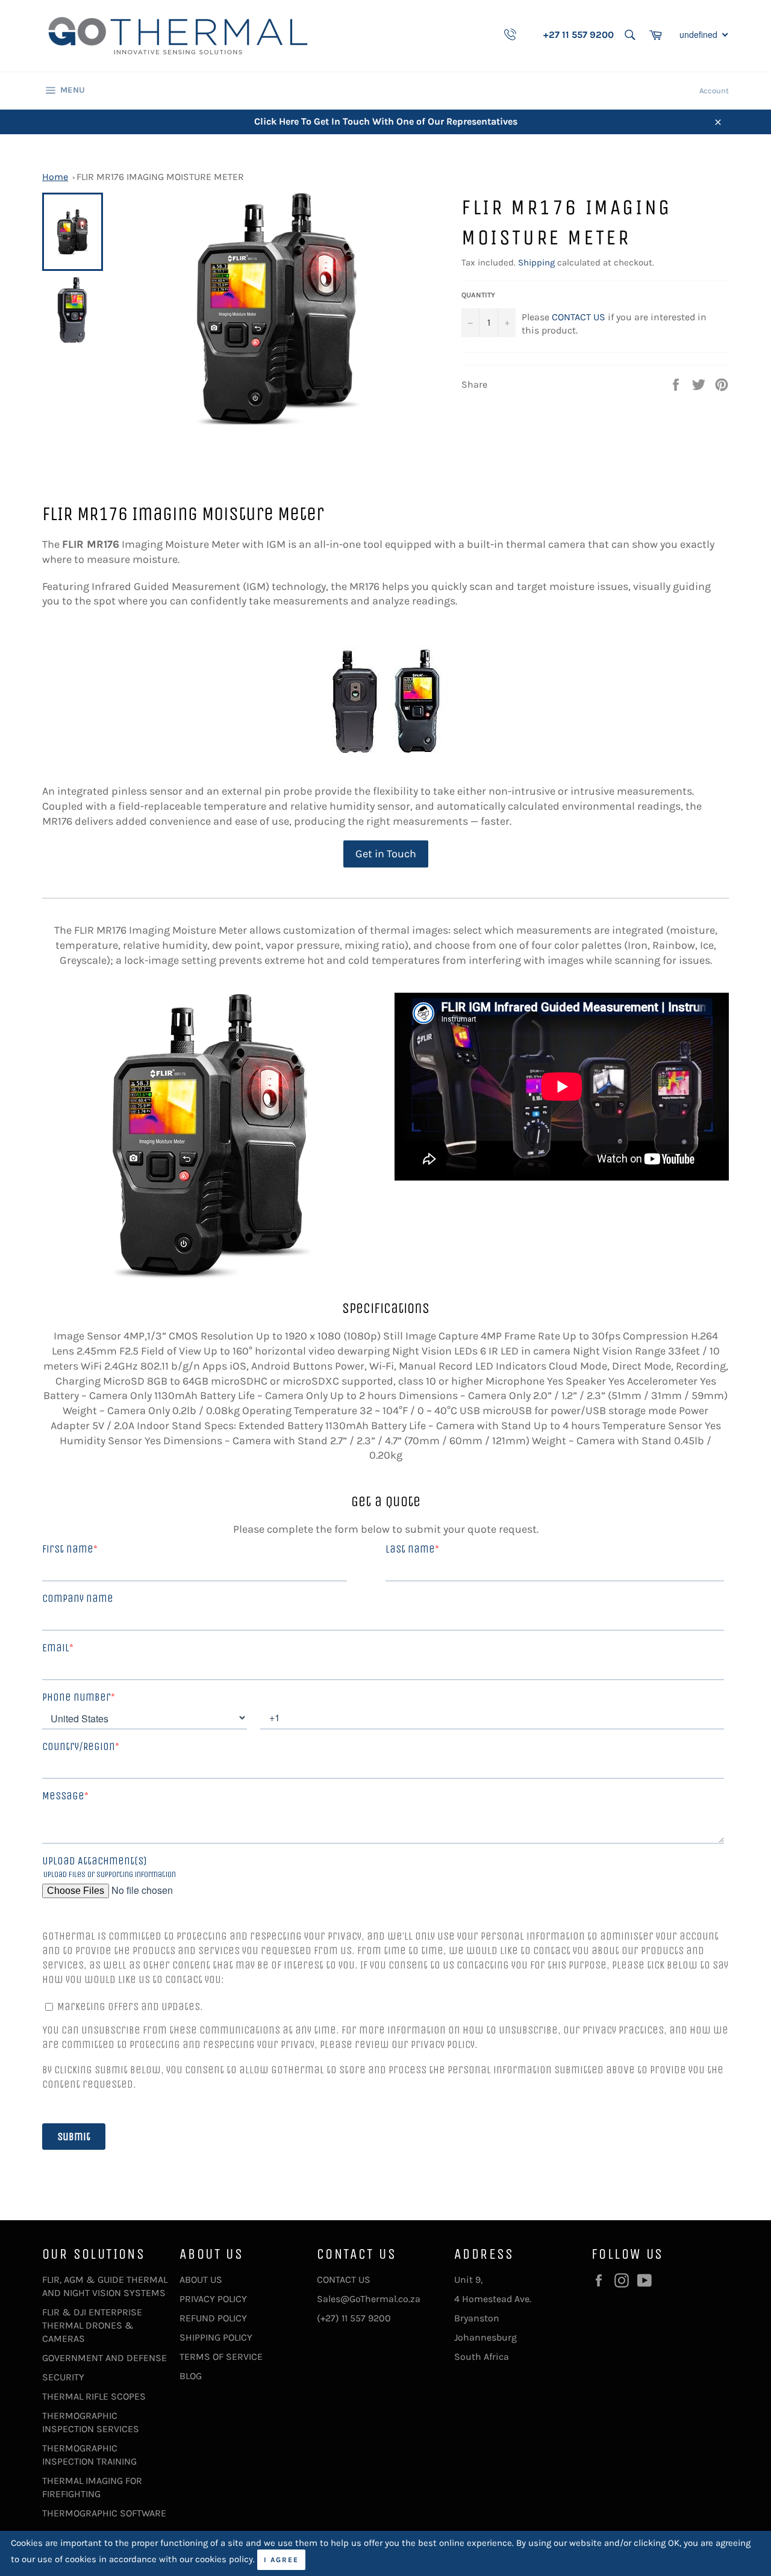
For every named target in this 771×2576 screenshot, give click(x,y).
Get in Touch (386, 854)
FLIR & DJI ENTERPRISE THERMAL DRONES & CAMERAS (92, 2325)
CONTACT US (579, 317)
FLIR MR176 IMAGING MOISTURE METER (160, 177)
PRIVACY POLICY (213, 2299)
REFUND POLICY (213, 2318)
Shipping (536, 262)
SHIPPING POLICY (216, 2337)
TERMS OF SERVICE (221, 2357)
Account (714, 91)
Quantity (478, 295)
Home (55, 177)
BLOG (191, 2376)
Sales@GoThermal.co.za (369, 2299)
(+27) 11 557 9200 (354, 2318)
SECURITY (63, 2377)
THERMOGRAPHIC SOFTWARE (104, 2513)
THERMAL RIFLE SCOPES (94, 2396)
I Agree (281, 2560)
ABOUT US (201, 2280)
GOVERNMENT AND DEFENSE (105, 2358)
